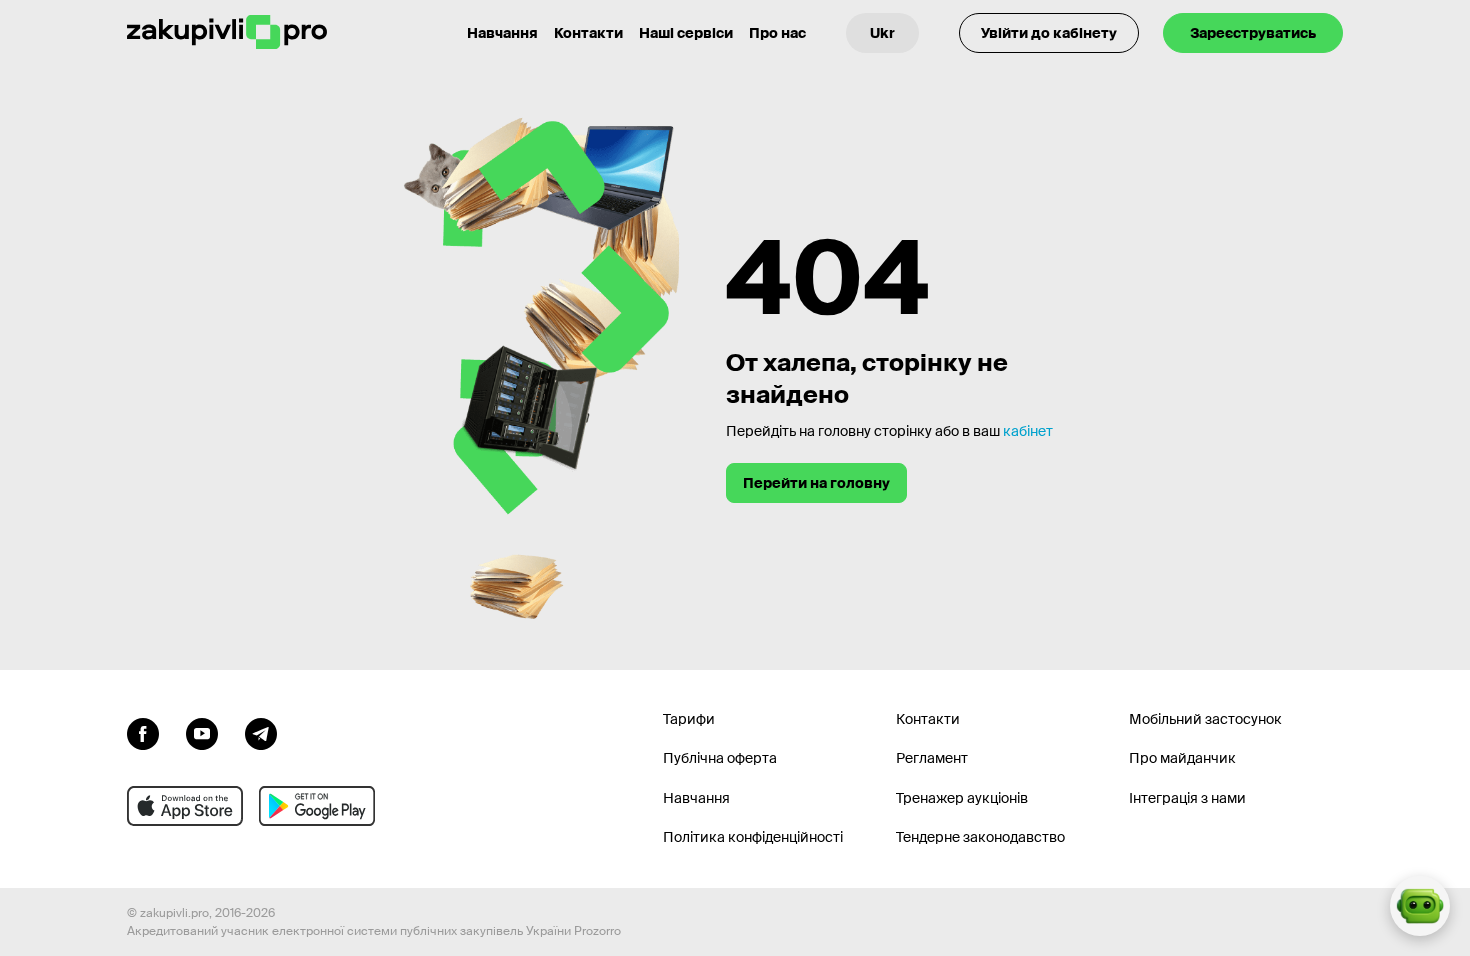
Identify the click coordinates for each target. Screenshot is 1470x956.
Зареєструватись (1253, 33)
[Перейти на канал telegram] (261, 732)
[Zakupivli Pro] (227, 32)
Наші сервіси (686, 33)
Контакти (588, 33)
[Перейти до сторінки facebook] (143, 732)
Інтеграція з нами (1187, 798)
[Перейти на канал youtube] (202, 732)
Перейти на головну (816, 483)
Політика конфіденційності (753, 837)
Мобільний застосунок (1205, 719)
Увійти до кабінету (1049, 33)
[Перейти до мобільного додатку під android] (317, 806)
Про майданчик (1182, 758)
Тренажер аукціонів (962, 798)
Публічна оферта (720, 758)
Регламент (932, 758)
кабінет (1028, 431)
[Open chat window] (1420, 906)
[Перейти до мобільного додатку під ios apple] (185, 806)
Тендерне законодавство (980, 837)
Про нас (777, 33)
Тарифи (689, 719)
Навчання (502, 33)
